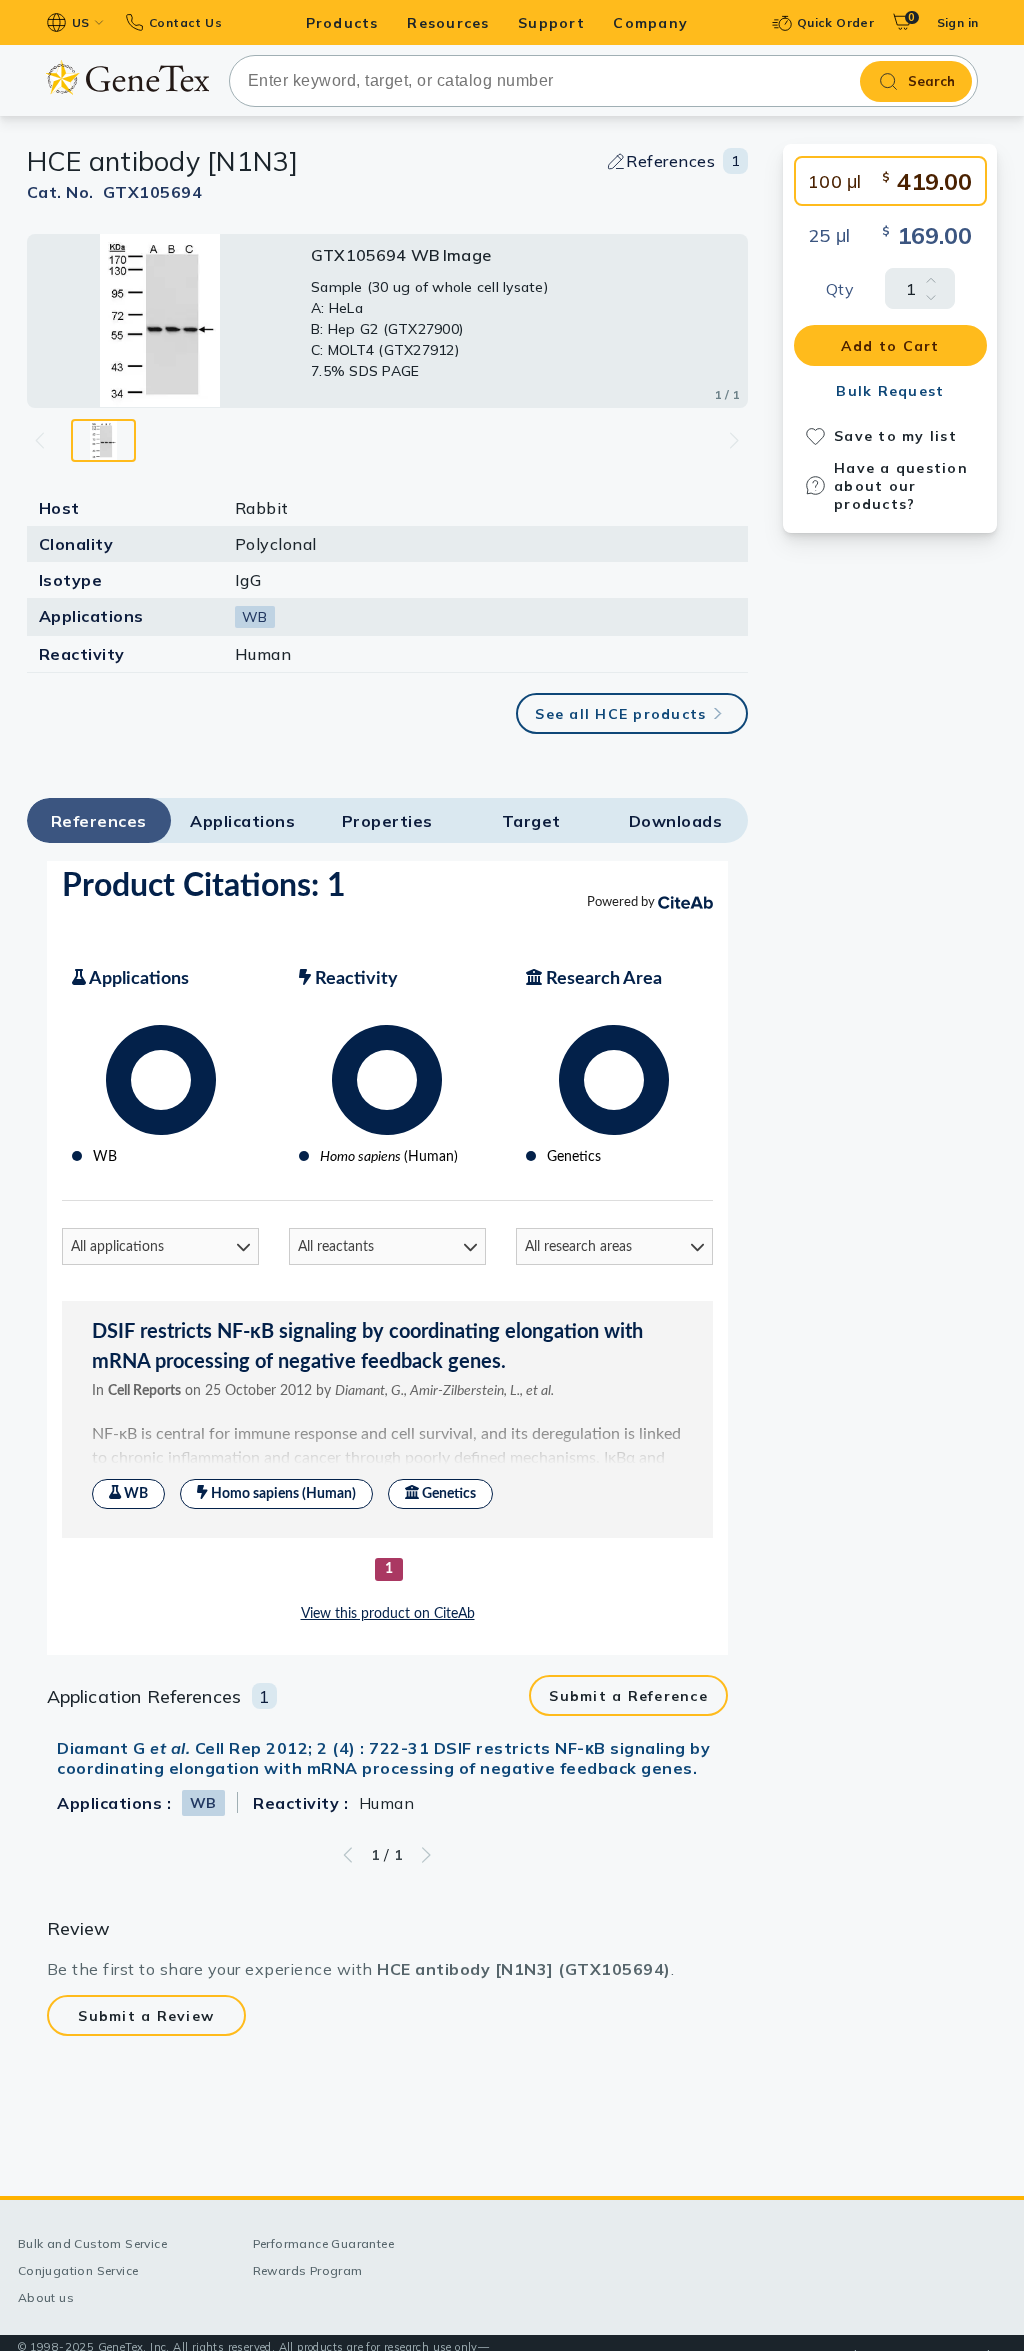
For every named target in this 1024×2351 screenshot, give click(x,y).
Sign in (958, 22)
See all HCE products (620, 714)
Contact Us (185, 22)
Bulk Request (890, 391)
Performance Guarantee (323, 2243)
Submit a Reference (628, 1696)
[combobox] (604, 81)
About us (46, 2297)
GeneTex (127, 77)
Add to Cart (890, 346)
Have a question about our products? (901, 486)
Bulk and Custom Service (92, 2243)
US (81, 22)
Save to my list (895, 436)
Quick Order (835, 22)
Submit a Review (146, 2016)
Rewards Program (308, 2270)
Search (931, 81)
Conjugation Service (78, 2270)
